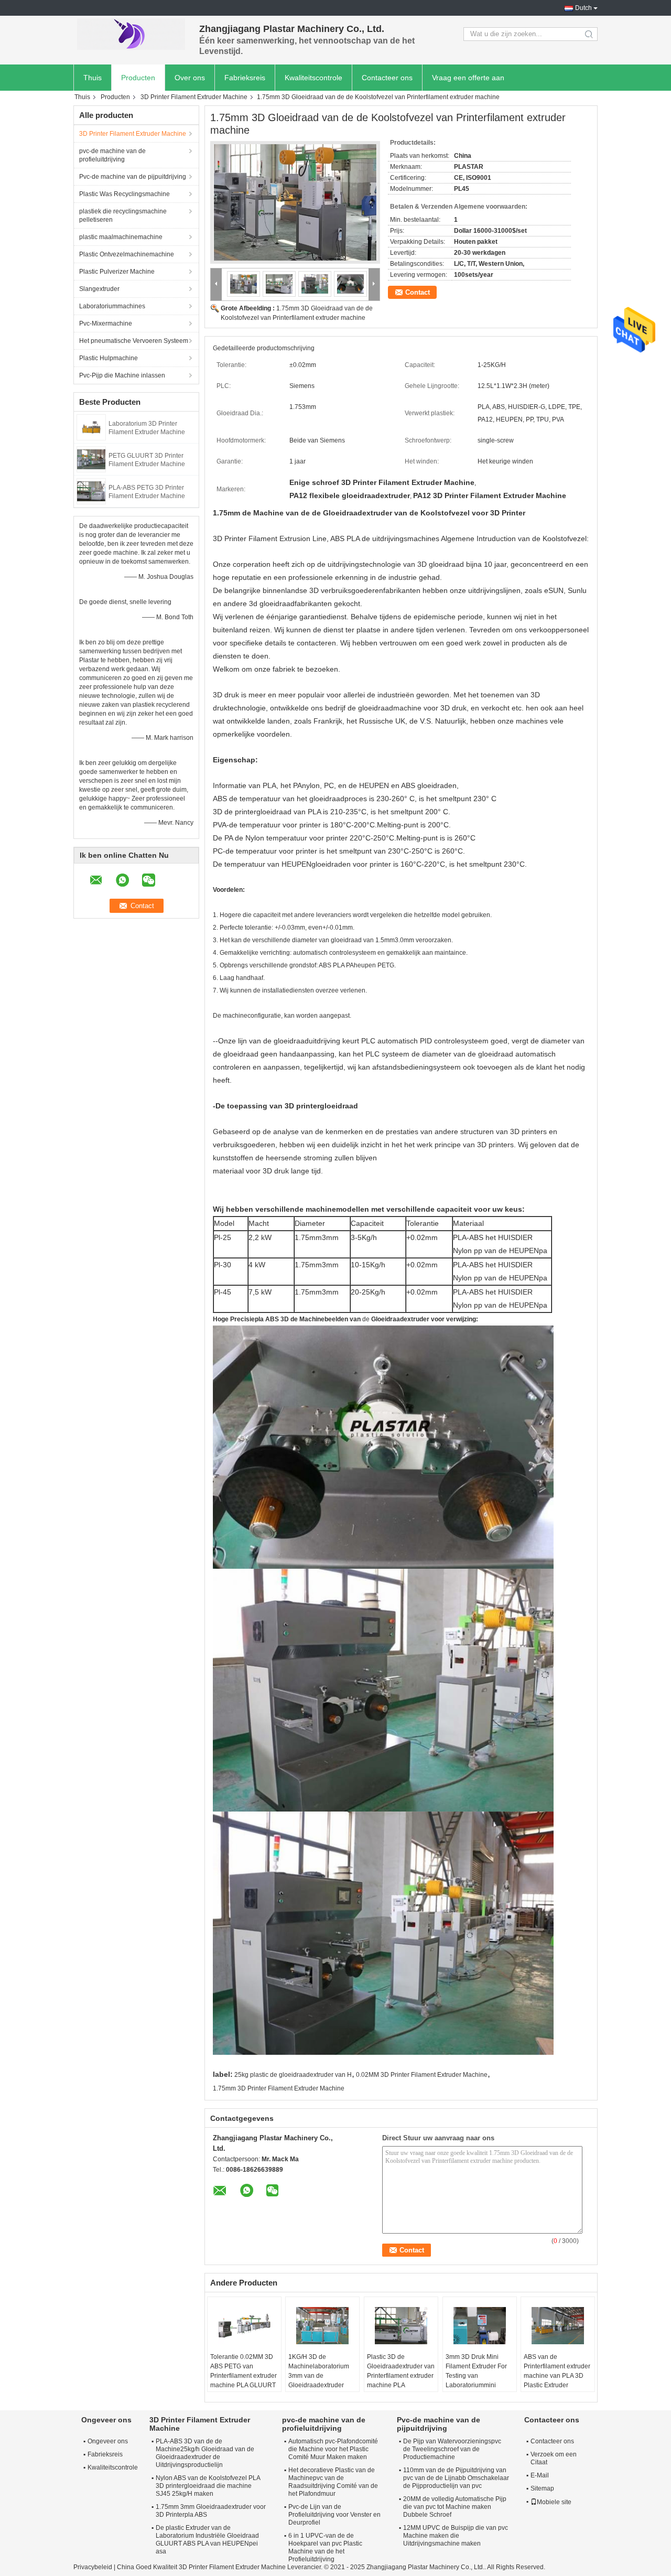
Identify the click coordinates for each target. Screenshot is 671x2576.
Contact (418, 292)
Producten (138, 78)
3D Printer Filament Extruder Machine (194, 97)
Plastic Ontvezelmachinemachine (127, 254)
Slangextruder (99, 289)
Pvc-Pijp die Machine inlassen (122, 375)
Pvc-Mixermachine (106, 324)
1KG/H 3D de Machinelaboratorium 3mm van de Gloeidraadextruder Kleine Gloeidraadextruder (319, 2380)
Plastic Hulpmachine (109, 358)
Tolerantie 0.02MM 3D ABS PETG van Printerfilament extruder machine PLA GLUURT (243, 2371)
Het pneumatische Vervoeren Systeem (134, 341)
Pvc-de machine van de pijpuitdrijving (133, 177)
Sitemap (542, 2488)
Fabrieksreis (245, 78)
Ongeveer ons (108, 2441)
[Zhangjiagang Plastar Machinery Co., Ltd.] (131, 34)
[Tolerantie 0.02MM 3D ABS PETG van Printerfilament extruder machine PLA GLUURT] (244, 2326)
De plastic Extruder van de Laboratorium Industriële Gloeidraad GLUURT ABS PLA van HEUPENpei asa (207, 2540)
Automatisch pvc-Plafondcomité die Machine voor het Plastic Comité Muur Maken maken (333, 2449)
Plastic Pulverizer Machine (117, 272)
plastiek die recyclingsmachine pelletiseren (123, 215)
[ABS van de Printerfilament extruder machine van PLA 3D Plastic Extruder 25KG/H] (558, 2326)
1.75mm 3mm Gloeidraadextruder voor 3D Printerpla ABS (211, 2511)
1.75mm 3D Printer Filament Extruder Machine (279, 2088)
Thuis (93, 78)
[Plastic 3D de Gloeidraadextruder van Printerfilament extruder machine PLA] (401, 2326)
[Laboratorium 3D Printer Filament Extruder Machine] (91, 427)
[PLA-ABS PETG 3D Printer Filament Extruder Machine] (91, 491)
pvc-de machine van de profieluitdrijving (112, 155)
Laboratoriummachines (112, 306)
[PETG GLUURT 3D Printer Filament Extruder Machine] (91, 459)
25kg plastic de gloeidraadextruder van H (293, 2075)
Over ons (190, 78)
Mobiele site (554, 2502)
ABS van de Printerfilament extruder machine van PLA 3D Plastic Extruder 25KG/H (557, 2376)
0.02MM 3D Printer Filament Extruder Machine (422, 2075)
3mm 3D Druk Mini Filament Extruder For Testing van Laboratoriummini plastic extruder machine (476, 2380)
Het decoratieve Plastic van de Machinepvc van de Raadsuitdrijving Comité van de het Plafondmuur (333, 2482)
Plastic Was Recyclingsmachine (125, 194)
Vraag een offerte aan (468, 78)
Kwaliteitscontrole (313, 78)
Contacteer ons (387, 78)
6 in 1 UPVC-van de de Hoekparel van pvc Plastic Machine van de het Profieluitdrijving (325, 2547)
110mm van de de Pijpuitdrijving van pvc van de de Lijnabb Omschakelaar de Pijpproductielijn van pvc (456, 2478)
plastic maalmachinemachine (121, 237)
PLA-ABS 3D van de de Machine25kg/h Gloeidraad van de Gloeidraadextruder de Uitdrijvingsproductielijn (205, 2453)
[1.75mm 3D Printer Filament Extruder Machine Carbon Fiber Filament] (295, 202)
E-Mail (540, 2475)
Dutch (583, 8)
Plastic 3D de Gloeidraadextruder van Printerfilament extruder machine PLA (401, 2371)
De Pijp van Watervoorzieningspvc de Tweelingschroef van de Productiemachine (452, 2449)
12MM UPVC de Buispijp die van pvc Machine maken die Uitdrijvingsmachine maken (456, 2536)
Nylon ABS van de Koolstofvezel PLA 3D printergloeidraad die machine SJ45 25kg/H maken (208, 2486)
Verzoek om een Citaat (554, 2458)
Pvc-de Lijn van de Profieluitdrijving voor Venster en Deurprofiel (334, 2515)
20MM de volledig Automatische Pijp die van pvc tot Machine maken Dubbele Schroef (455, 2507)
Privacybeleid (93, 2567)
